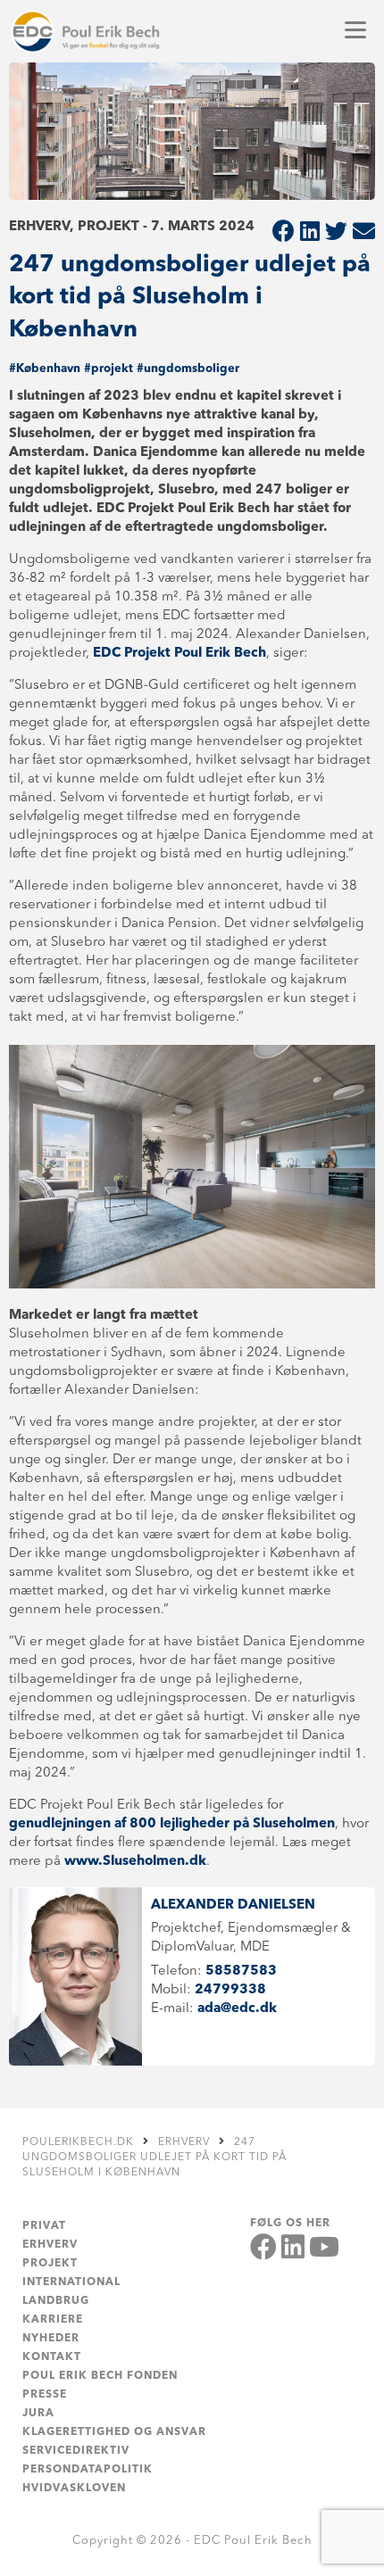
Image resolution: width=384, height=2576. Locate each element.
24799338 (230, 1990)
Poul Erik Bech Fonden (100, 2376)
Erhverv (50, 2245)
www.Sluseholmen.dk (135, 1862)
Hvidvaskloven (74, 2489)
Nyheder (51, 2339)
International (71, 2282)
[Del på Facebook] (284, 233)
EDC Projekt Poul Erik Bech (179, 654)
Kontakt (52, 2357)
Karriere (53, 2320)
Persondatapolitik (88, 2470)
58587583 (241, 1971)
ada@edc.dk (237, 2009)
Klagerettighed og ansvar (114, 2432)
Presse (45, 2395)
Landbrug (56, 2301)
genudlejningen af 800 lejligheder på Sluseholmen (172, 1824)
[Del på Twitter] (336, 233)
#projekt (109, 369)
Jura (38, 2414)
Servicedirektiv (76, 2451)
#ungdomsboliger (188, 369)
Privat (44, 2226)
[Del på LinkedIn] (310, 233)
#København (45, 369)
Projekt (50, 2264)
